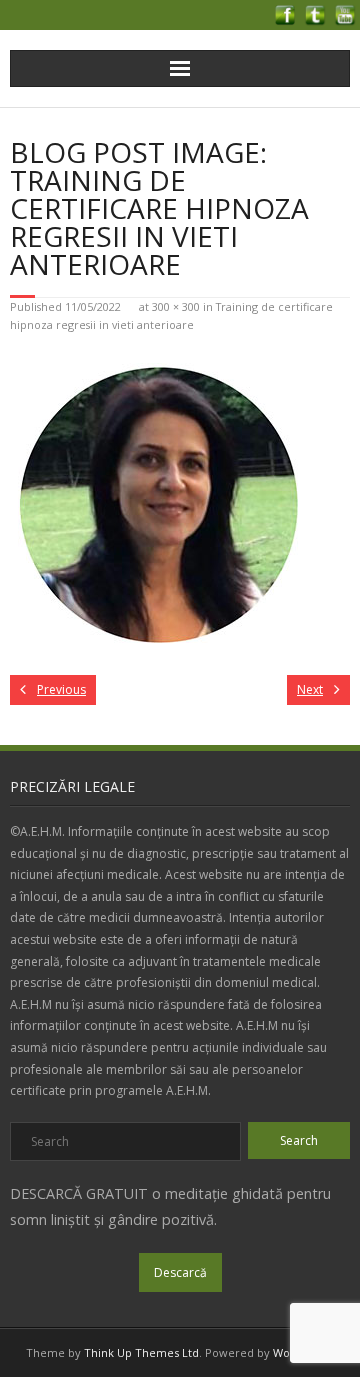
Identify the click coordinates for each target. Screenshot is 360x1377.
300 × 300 (176, 306)
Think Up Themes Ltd (141, 1352)
